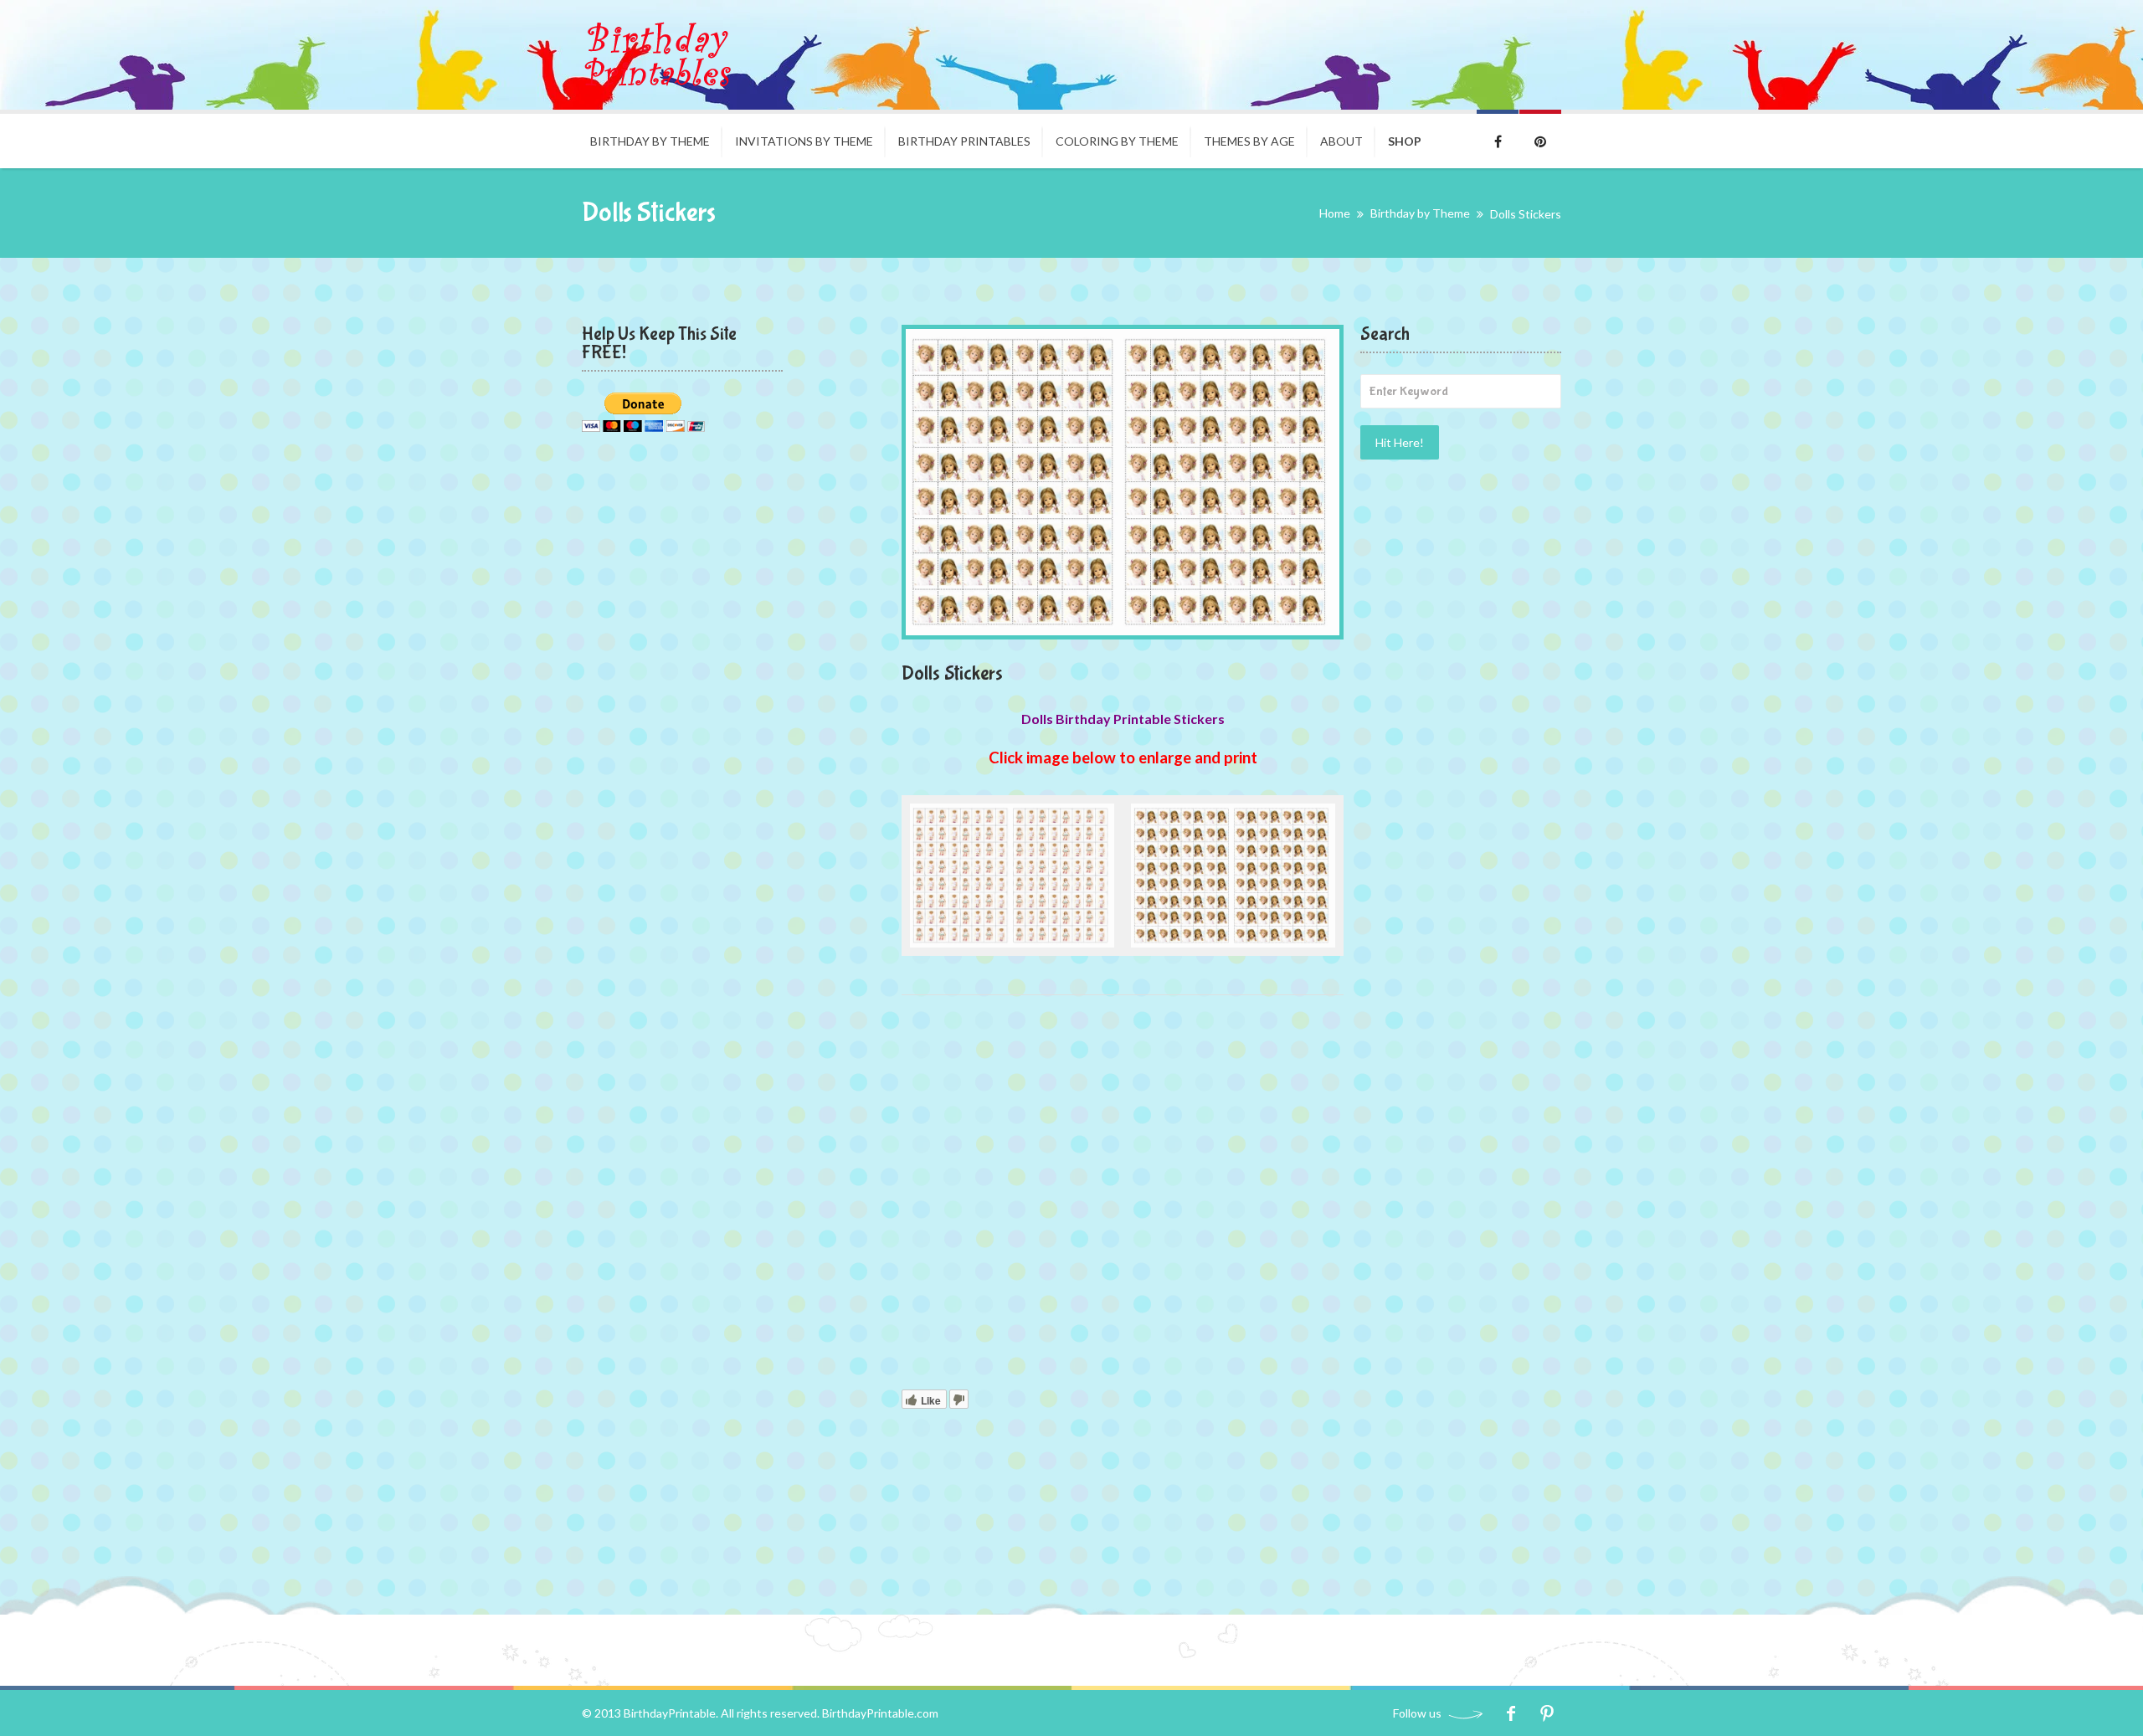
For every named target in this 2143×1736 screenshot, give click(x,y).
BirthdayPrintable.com (880, 1713)
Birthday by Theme (650, 141)
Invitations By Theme (804, 141)
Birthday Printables (964, 141)
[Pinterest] (1547, 1713)
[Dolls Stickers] (1123, 482)
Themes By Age (1249, 141)
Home (1335, 213)
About (1341, 141)
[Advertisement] (1123, 1196)
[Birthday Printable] (657, 55)
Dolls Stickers (952, 673)
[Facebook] (1511, 1713)
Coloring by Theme (1117, 141)
